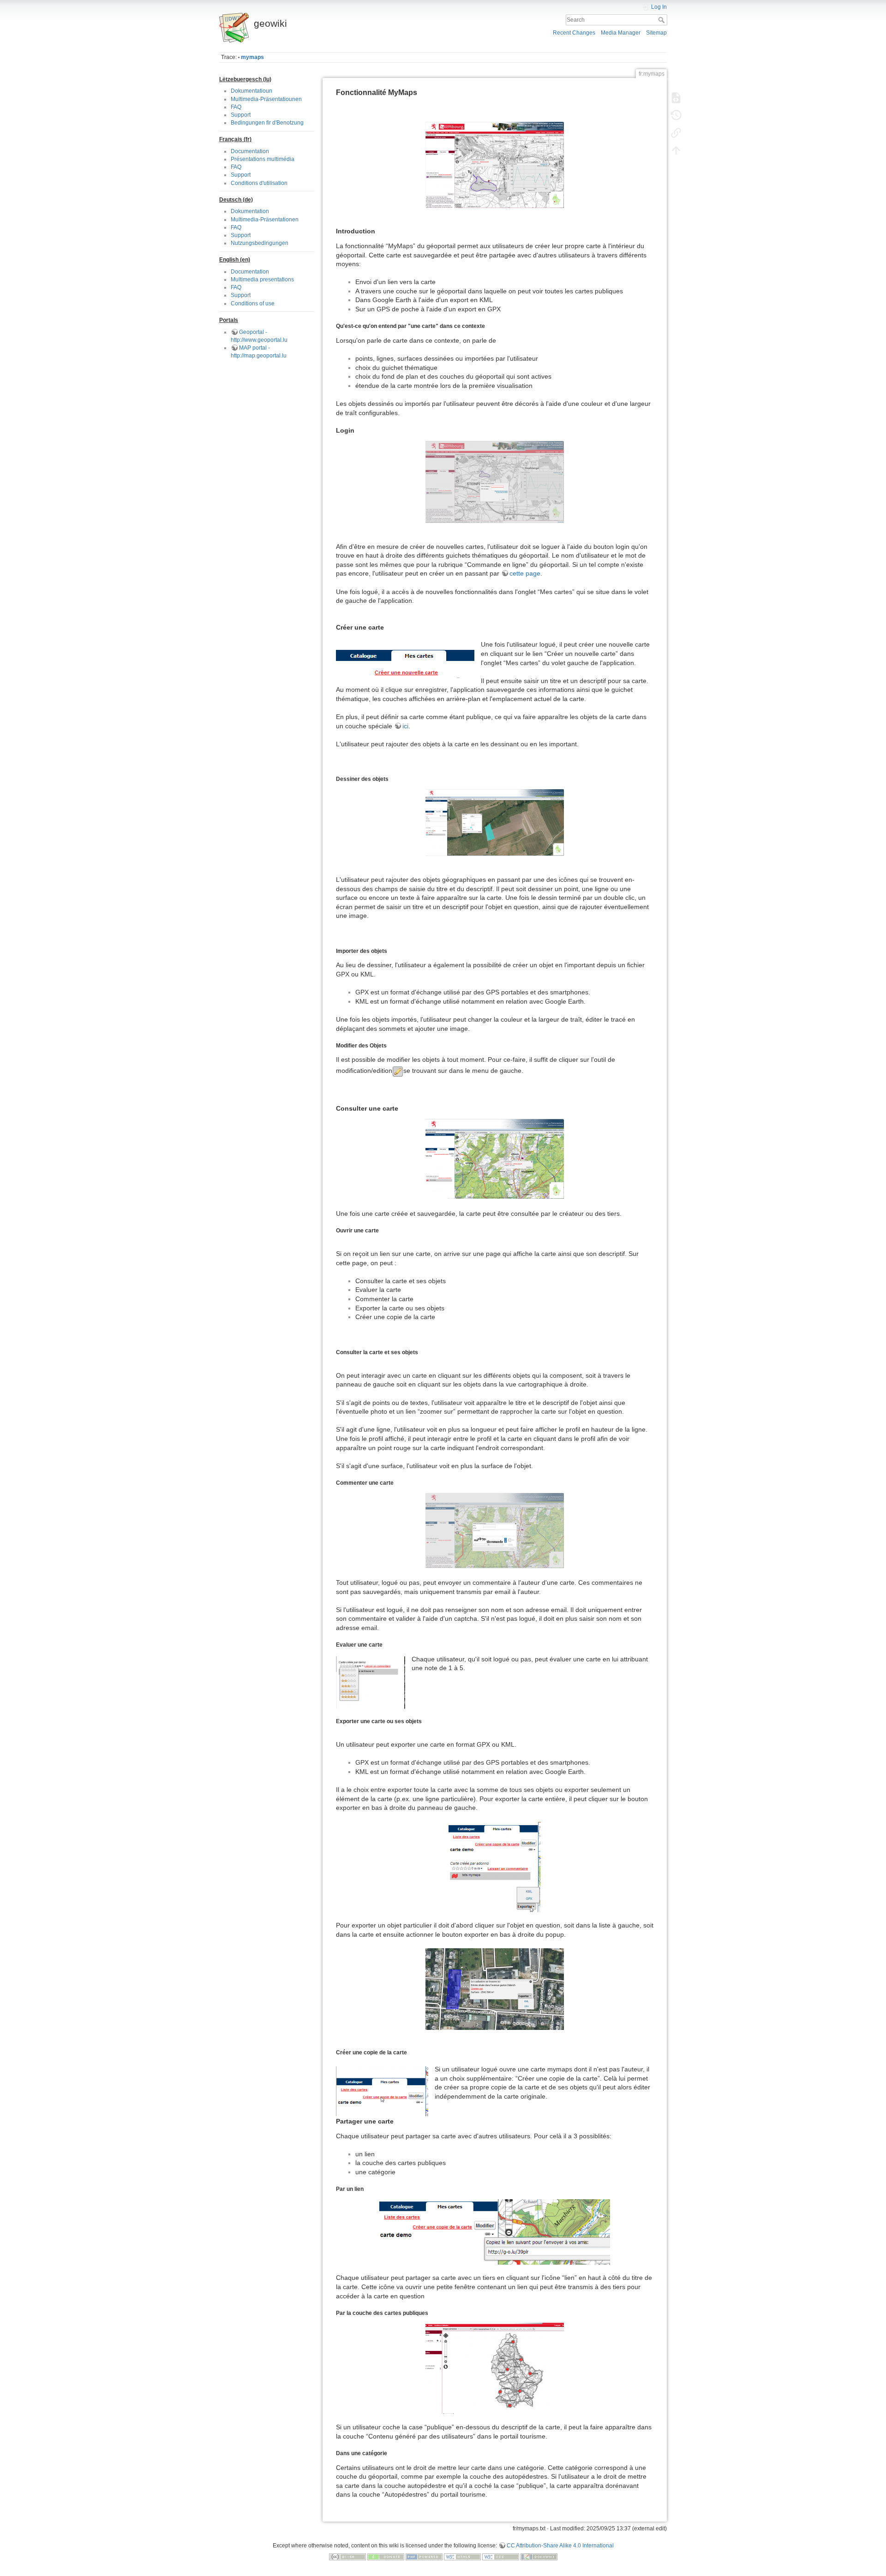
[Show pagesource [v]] (676, 98)
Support (241, 115)
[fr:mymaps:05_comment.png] (495, 1531)
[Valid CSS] (501, 2556)
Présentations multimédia (263, 159)
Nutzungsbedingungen (260, 243)
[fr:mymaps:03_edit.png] (495, 823)
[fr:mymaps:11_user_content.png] (495, 2368)
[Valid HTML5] (462, 2556)
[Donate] (386, 2556)
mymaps (252, 57)
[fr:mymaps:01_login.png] (495, 482)
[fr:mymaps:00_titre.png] (495, 165)
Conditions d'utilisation (259, 183)
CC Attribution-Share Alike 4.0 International (560, 2546)
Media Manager (621, 33)
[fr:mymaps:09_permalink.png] (495, 2232)
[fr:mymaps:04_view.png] (495, 1159)
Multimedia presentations (262, 280)
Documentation (250, 151)
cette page (525, 573)
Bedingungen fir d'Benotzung (267, 123)
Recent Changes (574, 33)
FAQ (236, 107)
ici (405, 726)
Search (662, 20)
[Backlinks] (676, 133)
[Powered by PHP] (424, 2556)
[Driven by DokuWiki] (539, 2556)
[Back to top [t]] (676, 150)
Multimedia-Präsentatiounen (266, 99)
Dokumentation (250, 211)
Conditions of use (253, 303)
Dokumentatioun (251, 91)
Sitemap (656, 33)
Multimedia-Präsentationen (265, 220)
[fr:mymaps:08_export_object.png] (495, 1989)
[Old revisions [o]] (676, 115)
